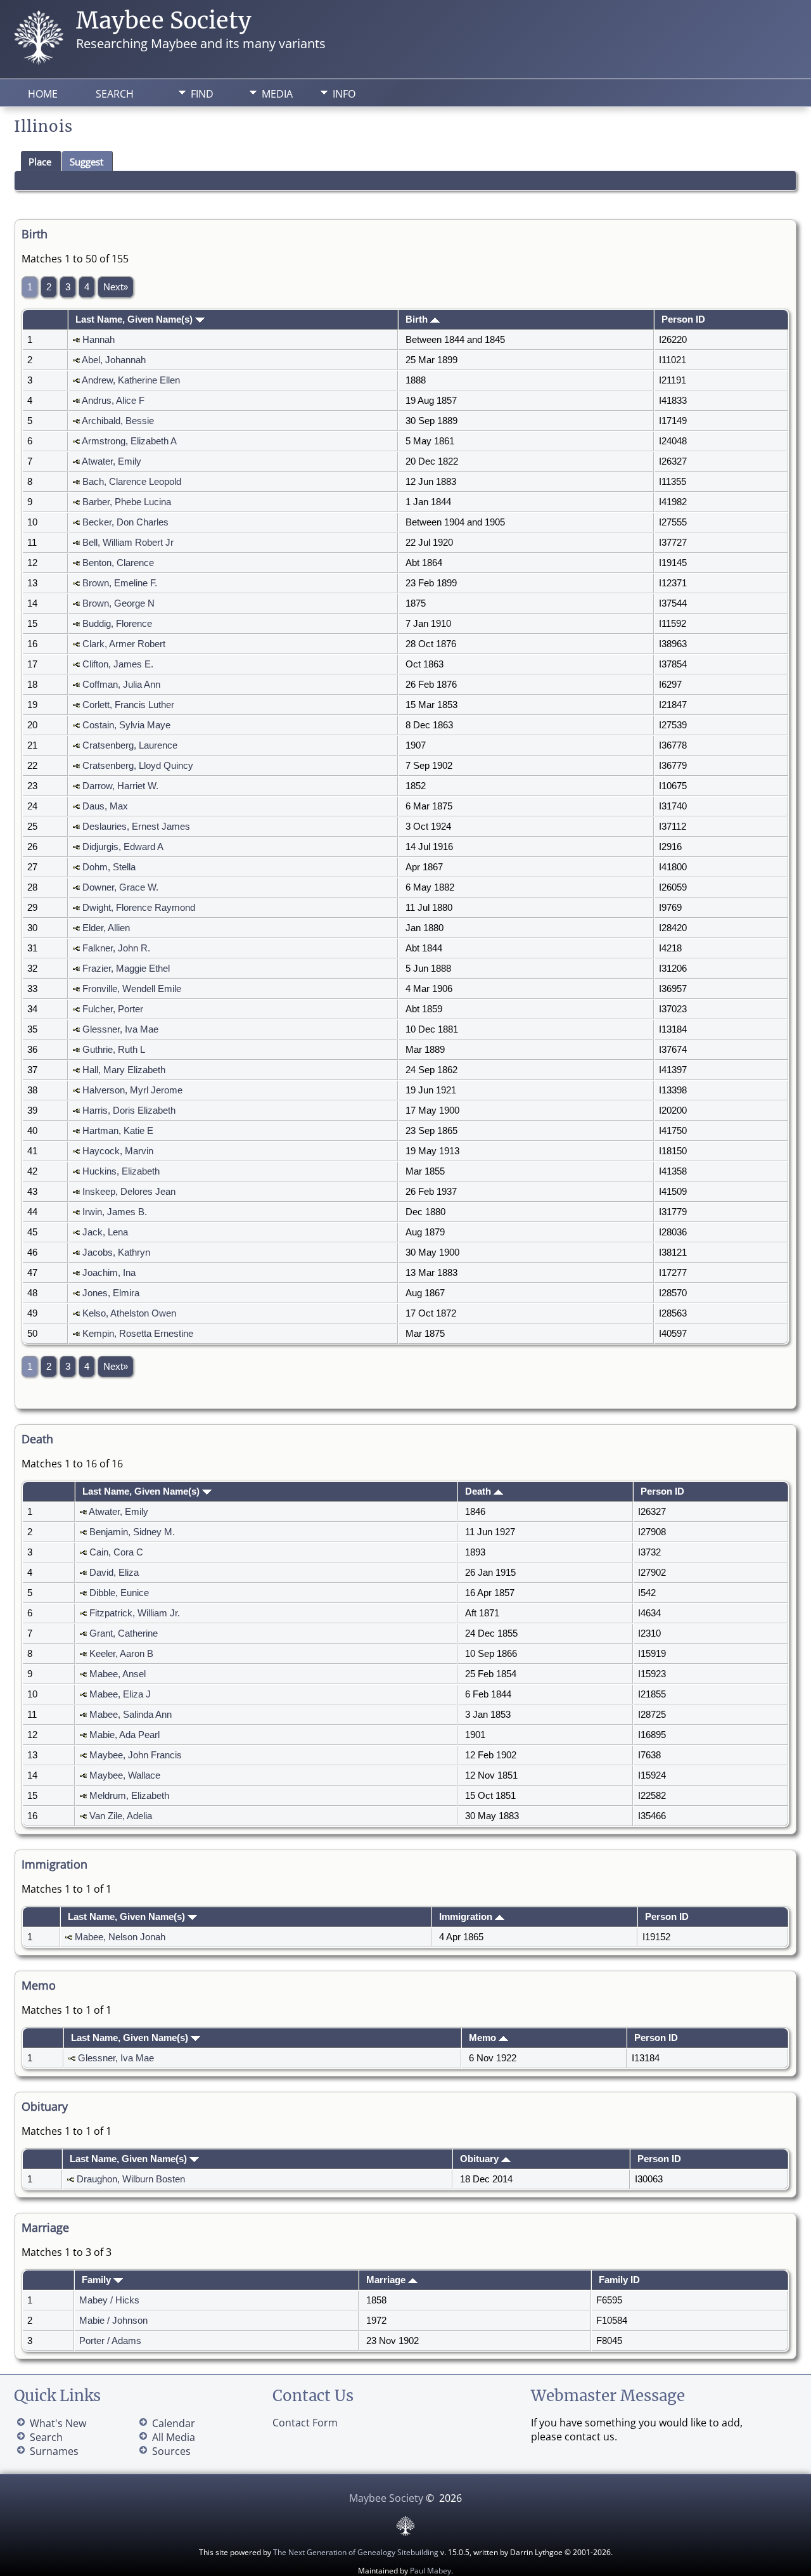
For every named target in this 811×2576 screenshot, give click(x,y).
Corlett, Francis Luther (128, 705)
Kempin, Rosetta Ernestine (138, 1334)
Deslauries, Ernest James (136, 827)
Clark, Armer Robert (124, 644)
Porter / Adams (110, 2341)
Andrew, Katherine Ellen (131, 380)
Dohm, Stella (109, 867)
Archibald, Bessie (118, 421)
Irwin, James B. (115, 1212)
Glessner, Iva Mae (120, 1029)
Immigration (467, 1917)
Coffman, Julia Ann (121, 685)
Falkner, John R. (116, 948)
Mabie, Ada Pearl (125, 1735)
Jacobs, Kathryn (116, 1253)
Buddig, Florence (117, 624)
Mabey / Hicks (109, 2300)
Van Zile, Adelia (121, 1816)
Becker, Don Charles (125, 522)
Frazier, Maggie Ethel (126, 969)
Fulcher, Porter (113, 1009)
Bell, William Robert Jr (128, 543)
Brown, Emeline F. (120, 583)
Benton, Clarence (118, 563)
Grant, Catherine (124, 1633)
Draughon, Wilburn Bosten (131, 2179)
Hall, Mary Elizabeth (124, 1070)
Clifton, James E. (118, 664)
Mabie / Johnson (113, 2321)
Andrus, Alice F (113, 401)
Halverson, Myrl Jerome (132, 1090)
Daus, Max (105, 806)
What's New (58, 2423)
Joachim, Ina (109, 1273)
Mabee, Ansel (118, 1674)
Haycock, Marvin (118, 1151)
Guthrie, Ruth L (114, 1050)
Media (277, 94)
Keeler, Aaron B (121, 1654)
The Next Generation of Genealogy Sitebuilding (356, 2552)
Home (43, 94)
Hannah (99, 340)
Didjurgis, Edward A (123, 847)
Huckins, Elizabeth (121, 1171)
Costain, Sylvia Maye (126, 725)
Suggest (86, 162)
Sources (171, 2451)
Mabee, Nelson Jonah (120, 1937)
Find (202, 94)
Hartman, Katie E (118, 1131)
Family (98, 2280)
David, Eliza (114, 1573)
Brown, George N (118, 603)
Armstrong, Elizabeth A (129, 441)
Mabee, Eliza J (120, 1694)
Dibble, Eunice (119, 1593)
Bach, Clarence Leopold (132, 482)
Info (344, 94)
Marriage (387, 2280)
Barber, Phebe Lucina (127, 502)
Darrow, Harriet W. (120, 786)
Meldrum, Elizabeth (129, 1796)
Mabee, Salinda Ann (131, 1715)
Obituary (481, 2159)
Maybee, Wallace (125, 1775)
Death (479, 1491)
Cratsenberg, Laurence (130, 745)
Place (40, 162)
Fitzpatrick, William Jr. (135, 1613)
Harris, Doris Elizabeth (129, 1111)
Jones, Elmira (111, 1293)
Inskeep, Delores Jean (129, 1192)
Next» (116, 287)
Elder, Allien (106, 928)
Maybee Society (164, 21)
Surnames (54, 2451)
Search (115, 94)
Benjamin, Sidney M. (132, 1532)
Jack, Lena (105, 1232)
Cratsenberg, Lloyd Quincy (138, 766)
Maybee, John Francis (136, 1755)
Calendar (174, 2423)
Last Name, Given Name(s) (135, 319)
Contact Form (305, 2423)
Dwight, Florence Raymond (139, 908)
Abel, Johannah (114, 360)
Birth (418, 319)
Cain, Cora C (116, 1552)
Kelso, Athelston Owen (129, 1313)
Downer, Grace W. (120, 887)
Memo (484, 2038)
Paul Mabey (431, 2571)
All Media (174, 2437)
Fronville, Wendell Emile (132, 989)
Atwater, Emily (112, 461)
